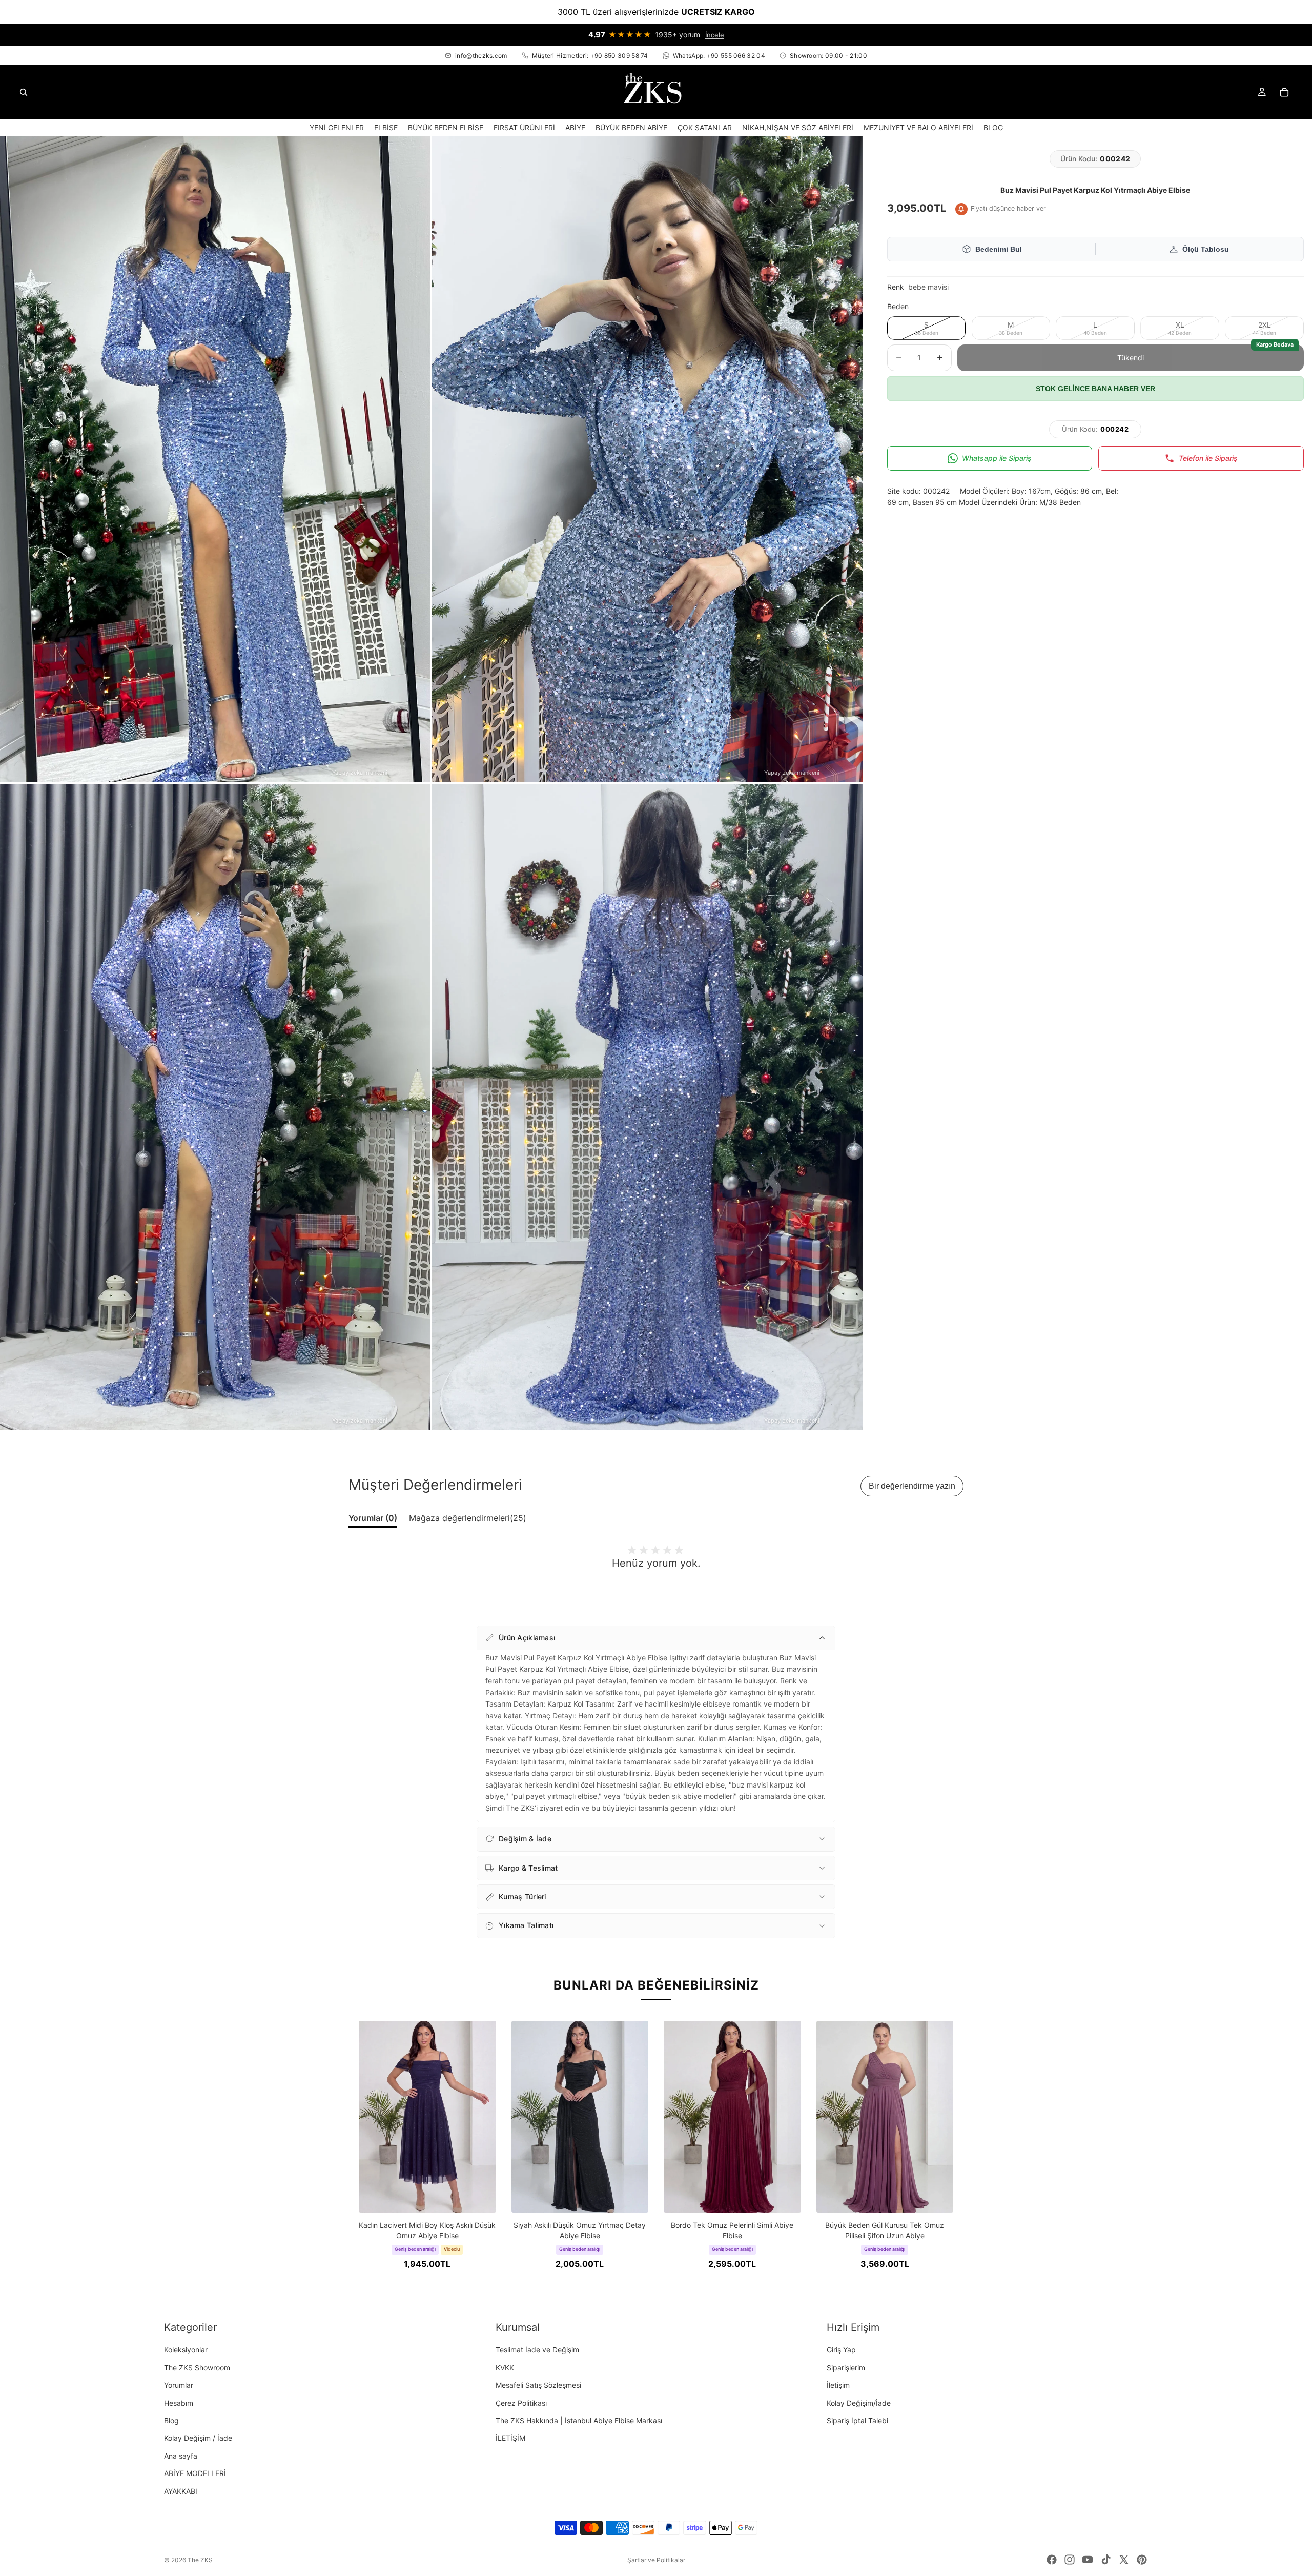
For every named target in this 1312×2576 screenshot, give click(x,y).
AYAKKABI (181, 2491)
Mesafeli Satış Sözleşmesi (538, 2385)
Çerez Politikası (521, 2403)
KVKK (505, 2368)
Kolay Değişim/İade (859, 2403)
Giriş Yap (841, 2350)
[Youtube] (1088, 2560)
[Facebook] (1052, 2560)
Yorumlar (179, 2385)
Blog (171, 2420)
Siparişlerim (846, 2368)
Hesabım (179, 2403)
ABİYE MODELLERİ (195, 2473)
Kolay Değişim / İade (198, 2438)
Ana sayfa (181, 2456)
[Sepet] (1284, 92)
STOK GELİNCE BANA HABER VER (1095, 389)
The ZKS (200, 2560)
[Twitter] (1124, 2560)
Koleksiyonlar (186, 2350)
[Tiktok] (1106, 2560)
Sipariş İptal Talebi (857, 2420)
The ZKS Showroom (197, 2368)
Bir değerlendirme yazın (912, 1486)
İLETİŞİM (510, 2438)
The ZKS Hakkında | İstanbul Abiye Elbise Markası (579, 2420)
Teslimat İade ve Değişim (537, 2350)
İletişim (838, 2385)
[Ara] (24, 92)
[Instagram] (1070, 2560)
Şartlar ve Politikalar (656, 2560)
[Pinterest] (1142, 2560)
